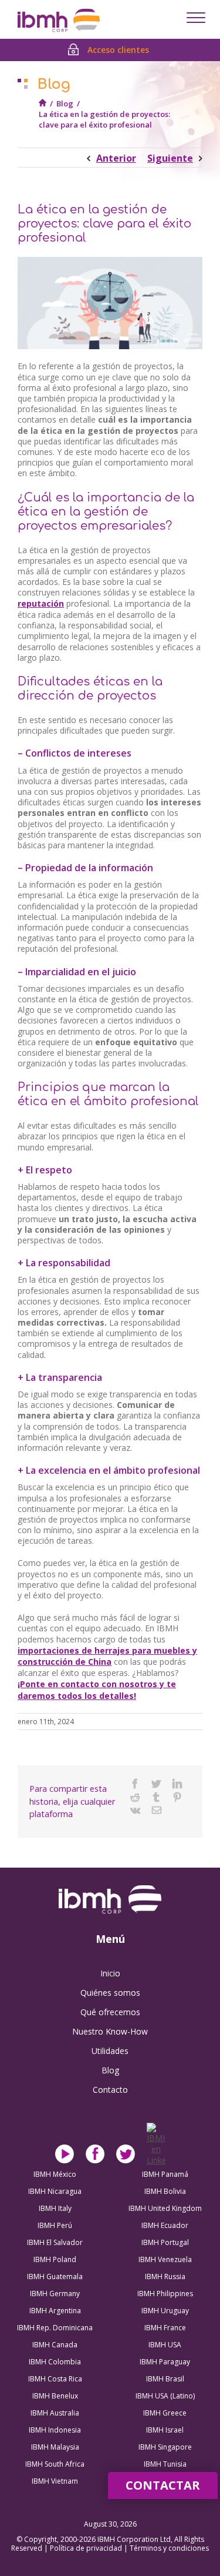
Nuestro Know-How (110, 2031)
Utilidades (110, 2051)
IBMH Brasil (165, 2379)
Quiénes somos (110, 1993)
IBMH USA (165, 2345)
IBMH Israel (165, 2430)
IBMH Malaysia (55, 2447)
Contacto (110, 2090)
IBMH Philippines (165, 2294)
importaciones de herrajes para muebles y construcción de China (107, 1656)
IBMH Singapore (165, 2447)
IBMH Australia (55, 2413)
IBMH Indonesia (55, 2430)
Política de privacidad (87, 2548)
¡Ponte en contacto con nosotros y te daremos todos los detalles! (97, 1690)
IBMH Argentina (55, 2311)
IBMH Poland (55, 2259)
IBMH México (55, 2174)
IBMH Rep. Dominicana (55, 2328)
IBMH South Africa (55, 2464)
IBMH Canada (55, 2345)
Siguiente (170, 158)
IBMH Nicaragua (55, 2191)
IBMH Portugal (165, 2242)
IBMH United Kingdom (165, 2208)
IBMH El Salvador (55, 2242)
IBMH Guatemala (55, 2276)
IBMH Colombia (55, 2362)
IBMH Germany (55, 2294)
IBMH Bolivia (165, 2191)
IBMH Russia (165, 2276)
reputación (41, 603)
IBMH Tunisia (165, 2464)
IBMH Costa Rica (55, 2379)
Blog (65, 103)
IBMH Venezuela (165, 2259)
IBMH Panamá (165, 2174)
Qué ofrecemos (110, 2012)
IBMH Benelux (55, 2396)
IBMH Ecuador (165, 2225)
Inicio (110, 1973)
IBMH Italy (55, 2208)
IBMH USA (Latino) (165, 2396)
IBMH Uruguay (165, 2311)
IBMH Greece (165, 2413)
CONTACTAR (163, 2485)
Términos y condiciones (169, 2548)
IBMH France (165, 2328)
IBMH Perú (55, 2225)
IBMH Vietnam (55, 2481)
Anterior (116, 158)
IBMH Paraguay (165, 2362)
